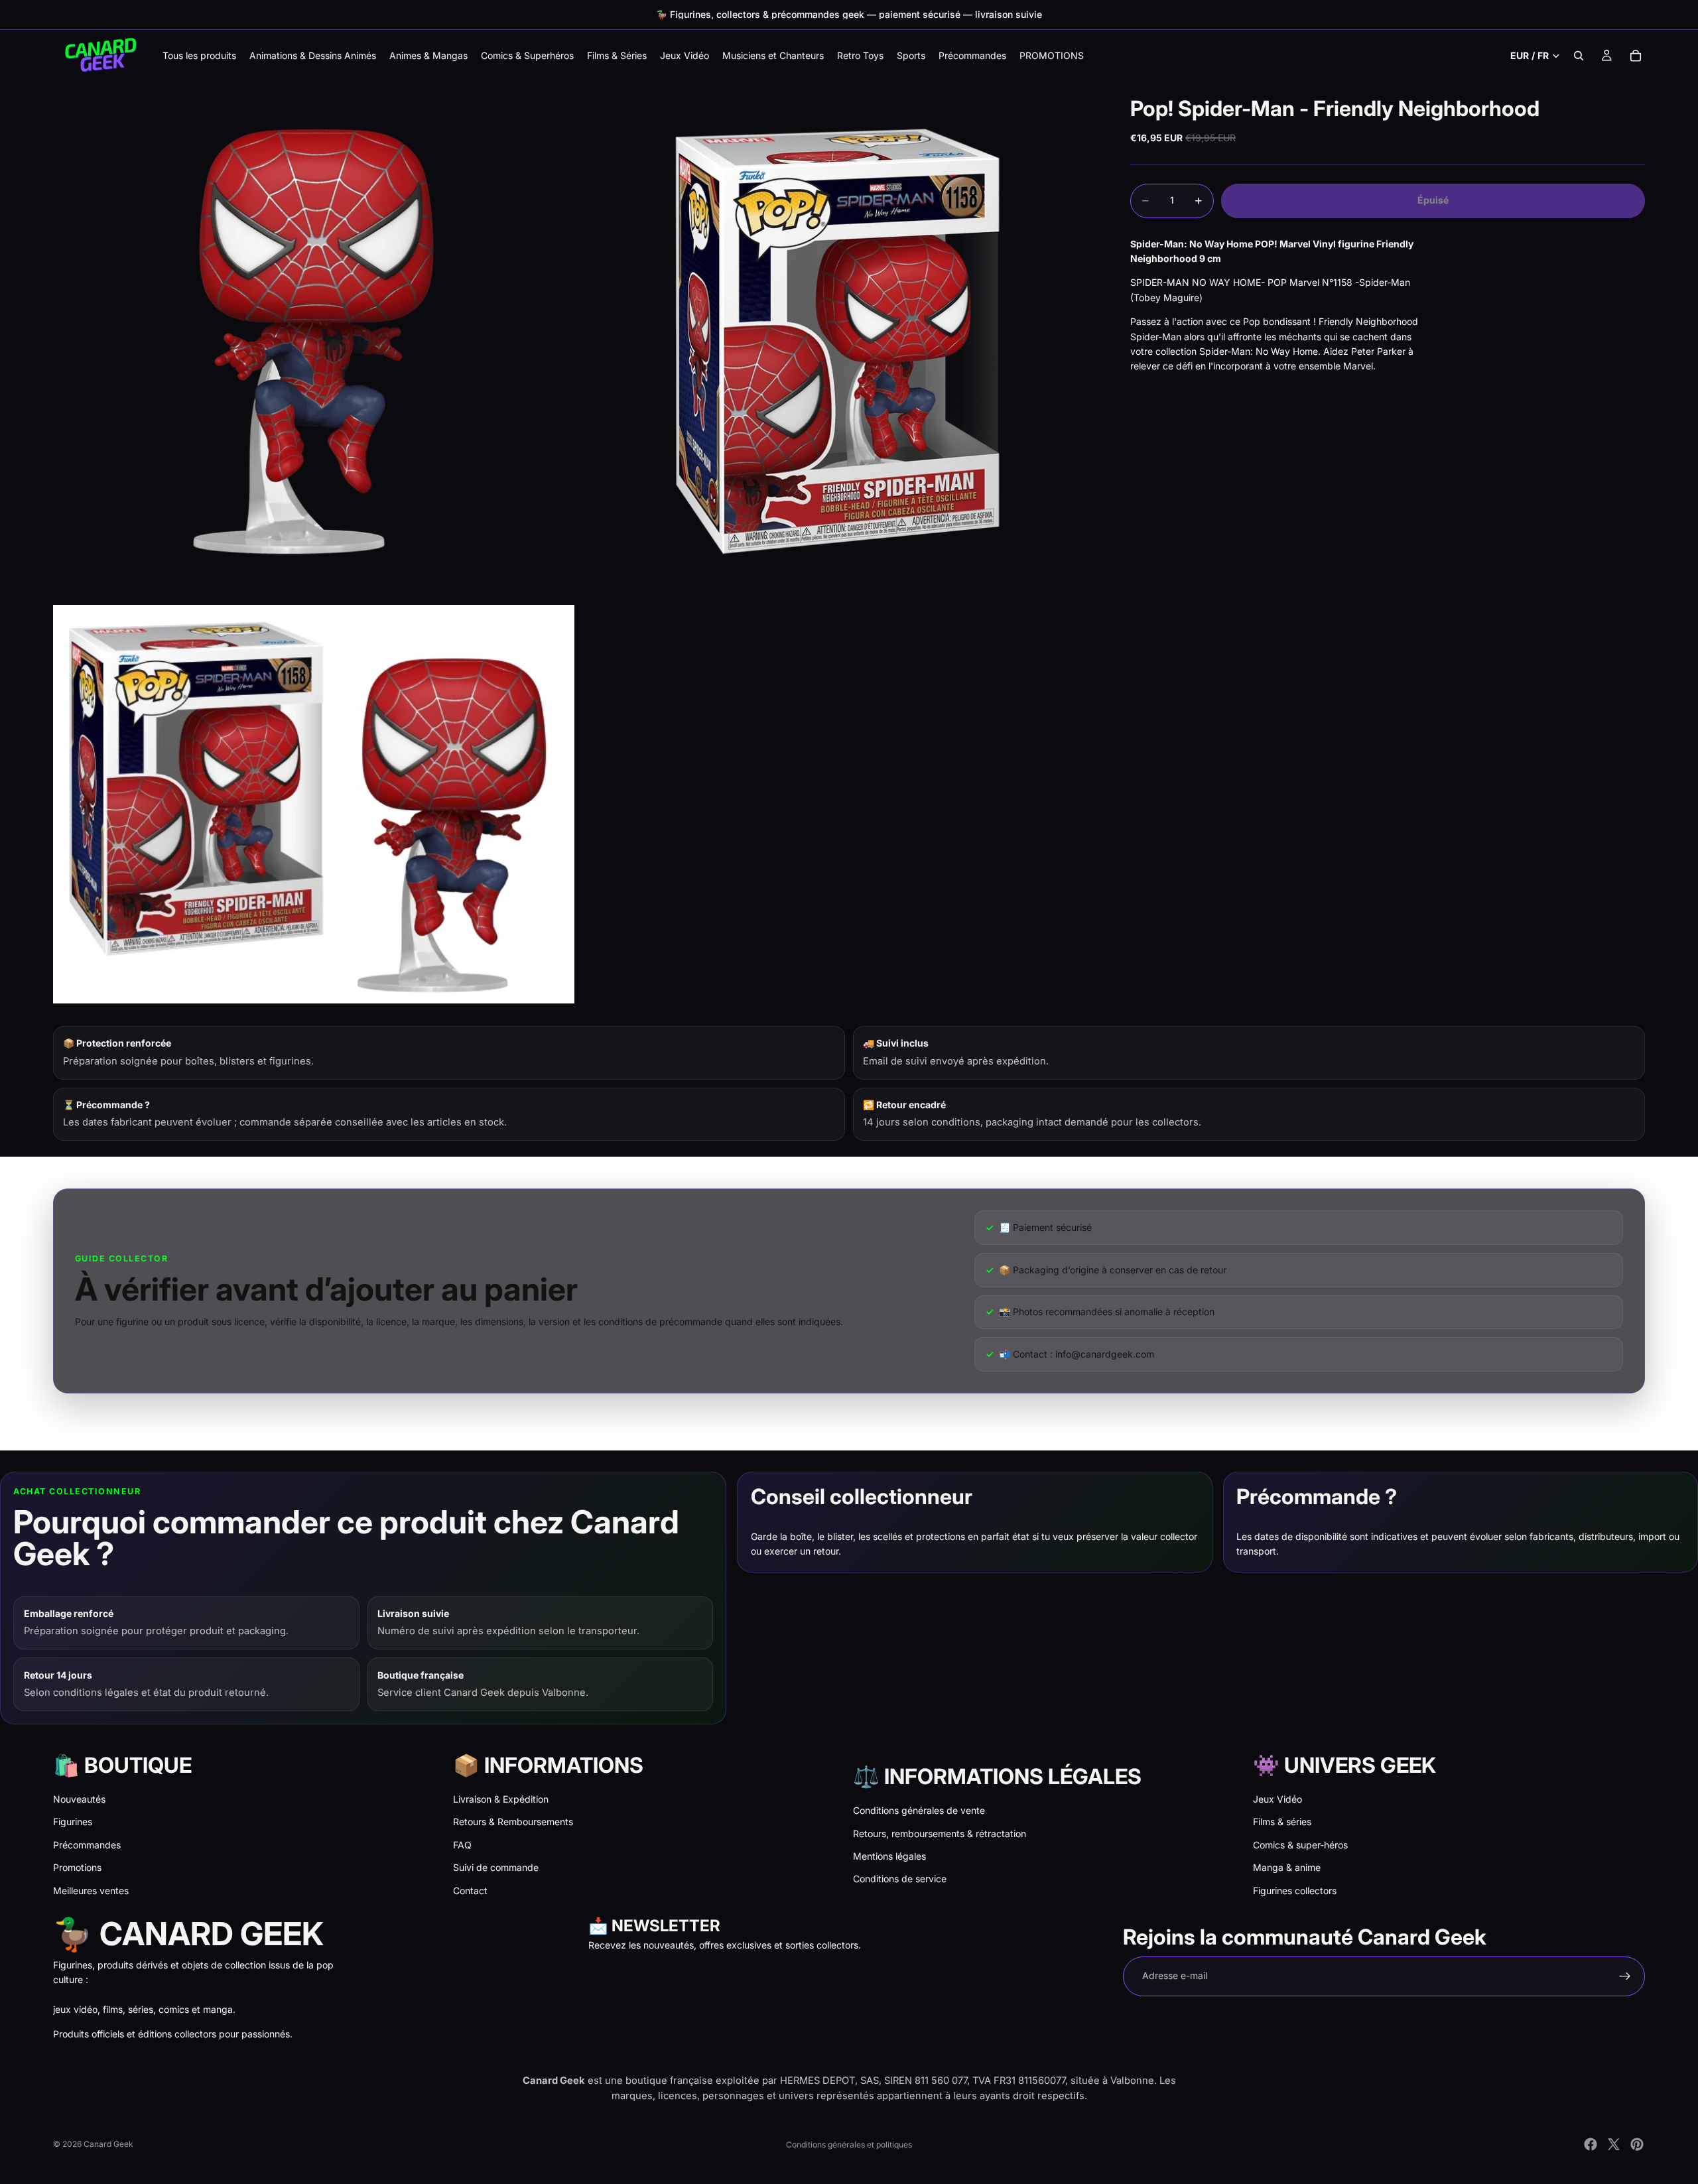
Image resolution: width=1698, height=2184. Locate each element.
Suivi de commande (496, 1867)
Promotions (77, 1867)
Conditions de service (900, 1879)
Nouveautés (79, 1799)
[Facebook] (1591, 2144)
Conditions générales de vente (919, 1810)
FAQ (462, 1845)
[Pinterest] (1637, 2144)
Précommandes (87, 1845)
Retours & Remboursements (513, 1822)
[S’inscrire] (1625, 1976)
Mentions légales (889, 1856)
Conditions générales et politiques (849, 2145)
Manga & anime (1287, 1867)
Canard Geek (108, 2144)
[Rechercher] (1579, 56)
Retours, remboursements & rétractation (940, 1833)
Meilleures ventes (91, 1891)
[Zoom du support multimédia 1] (314, 342)
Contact (470, 1891)
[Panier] (1636, 56)
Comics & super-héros (1300, 1845)
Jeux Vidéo (1277, 1799)
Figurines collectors (1295, 1891)
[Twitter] (1614, 2144)
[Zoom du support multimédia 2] (838, 342)
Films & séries (1282, 1822)
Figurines (73, 1822)
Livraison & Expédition (501, 1799)
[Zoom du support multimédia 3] (314, 804)
